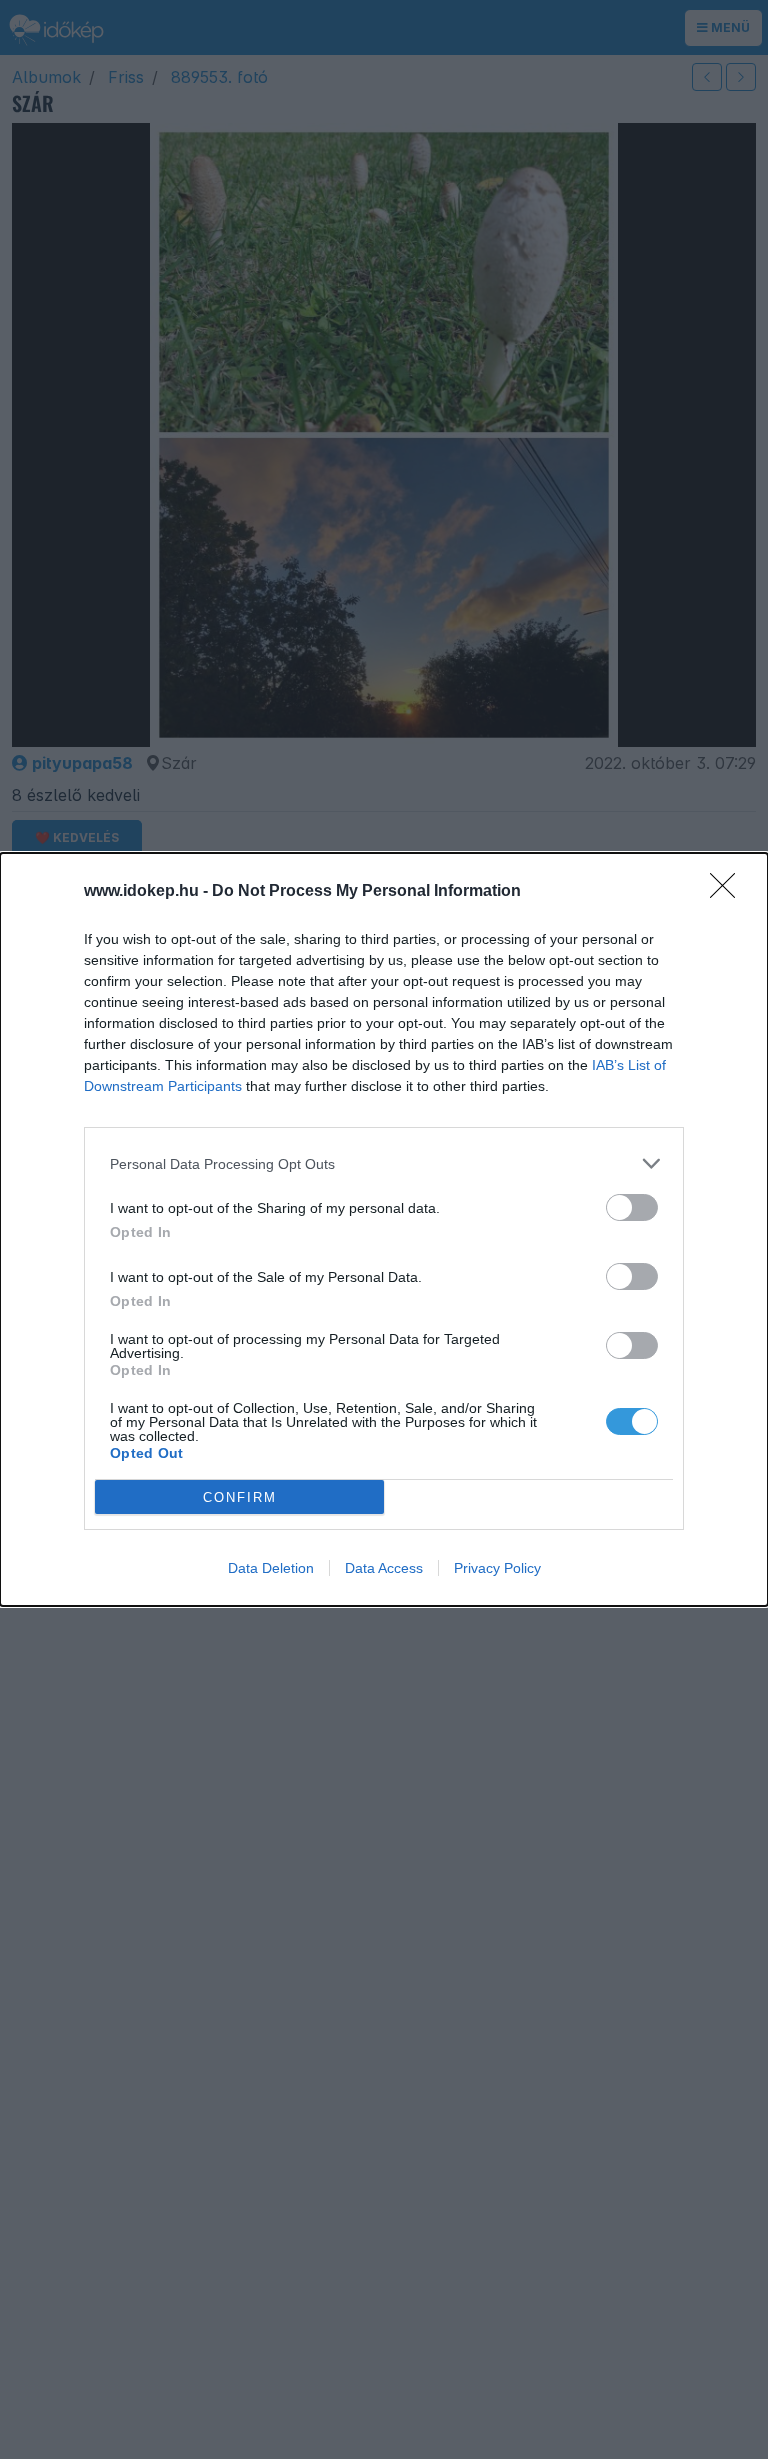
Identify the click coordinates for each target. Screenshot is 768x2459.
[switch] (632, 1207)
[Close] (729, 892)
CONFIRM (240, 1497)
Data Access (384, 1568)
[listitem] (384, 1163)
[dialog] (384, 1229)
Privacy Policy (497, 1568)
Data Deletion (271, 1568)
